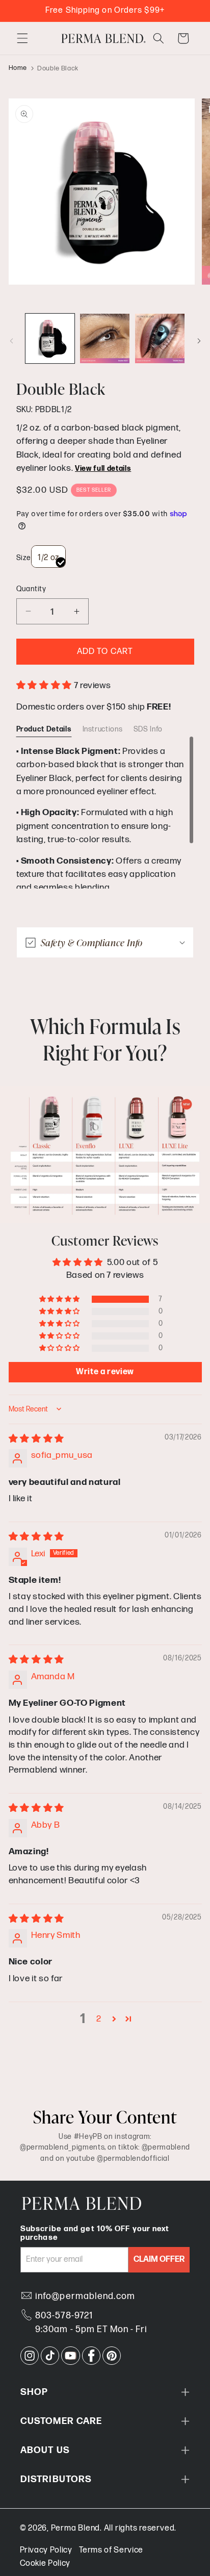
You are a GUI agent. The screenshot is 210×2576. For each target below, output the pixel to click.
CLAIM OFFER (159, 2259)
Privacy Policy (46, 2550)
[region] (105, 812)
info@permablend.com (85, 2296)
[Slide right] (199, 341)
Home (18, 68)
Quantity (31, 589)
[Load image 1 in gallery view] (50, 338)
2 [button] (99, 2019)
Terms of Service (111, 2550)
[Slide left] (11, 341)
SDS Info (148, 729)
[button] (22, 38)
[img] (36, 1439)
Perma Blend (75, 2528)
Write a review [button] (105, 1372)
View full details (103, 469)
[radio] (48, 557)
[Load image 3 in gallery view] (160, 338)
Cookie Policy (45, 2564)
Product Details (44, 729)
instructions (103, 729)
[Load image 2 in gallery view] (105, 338)
